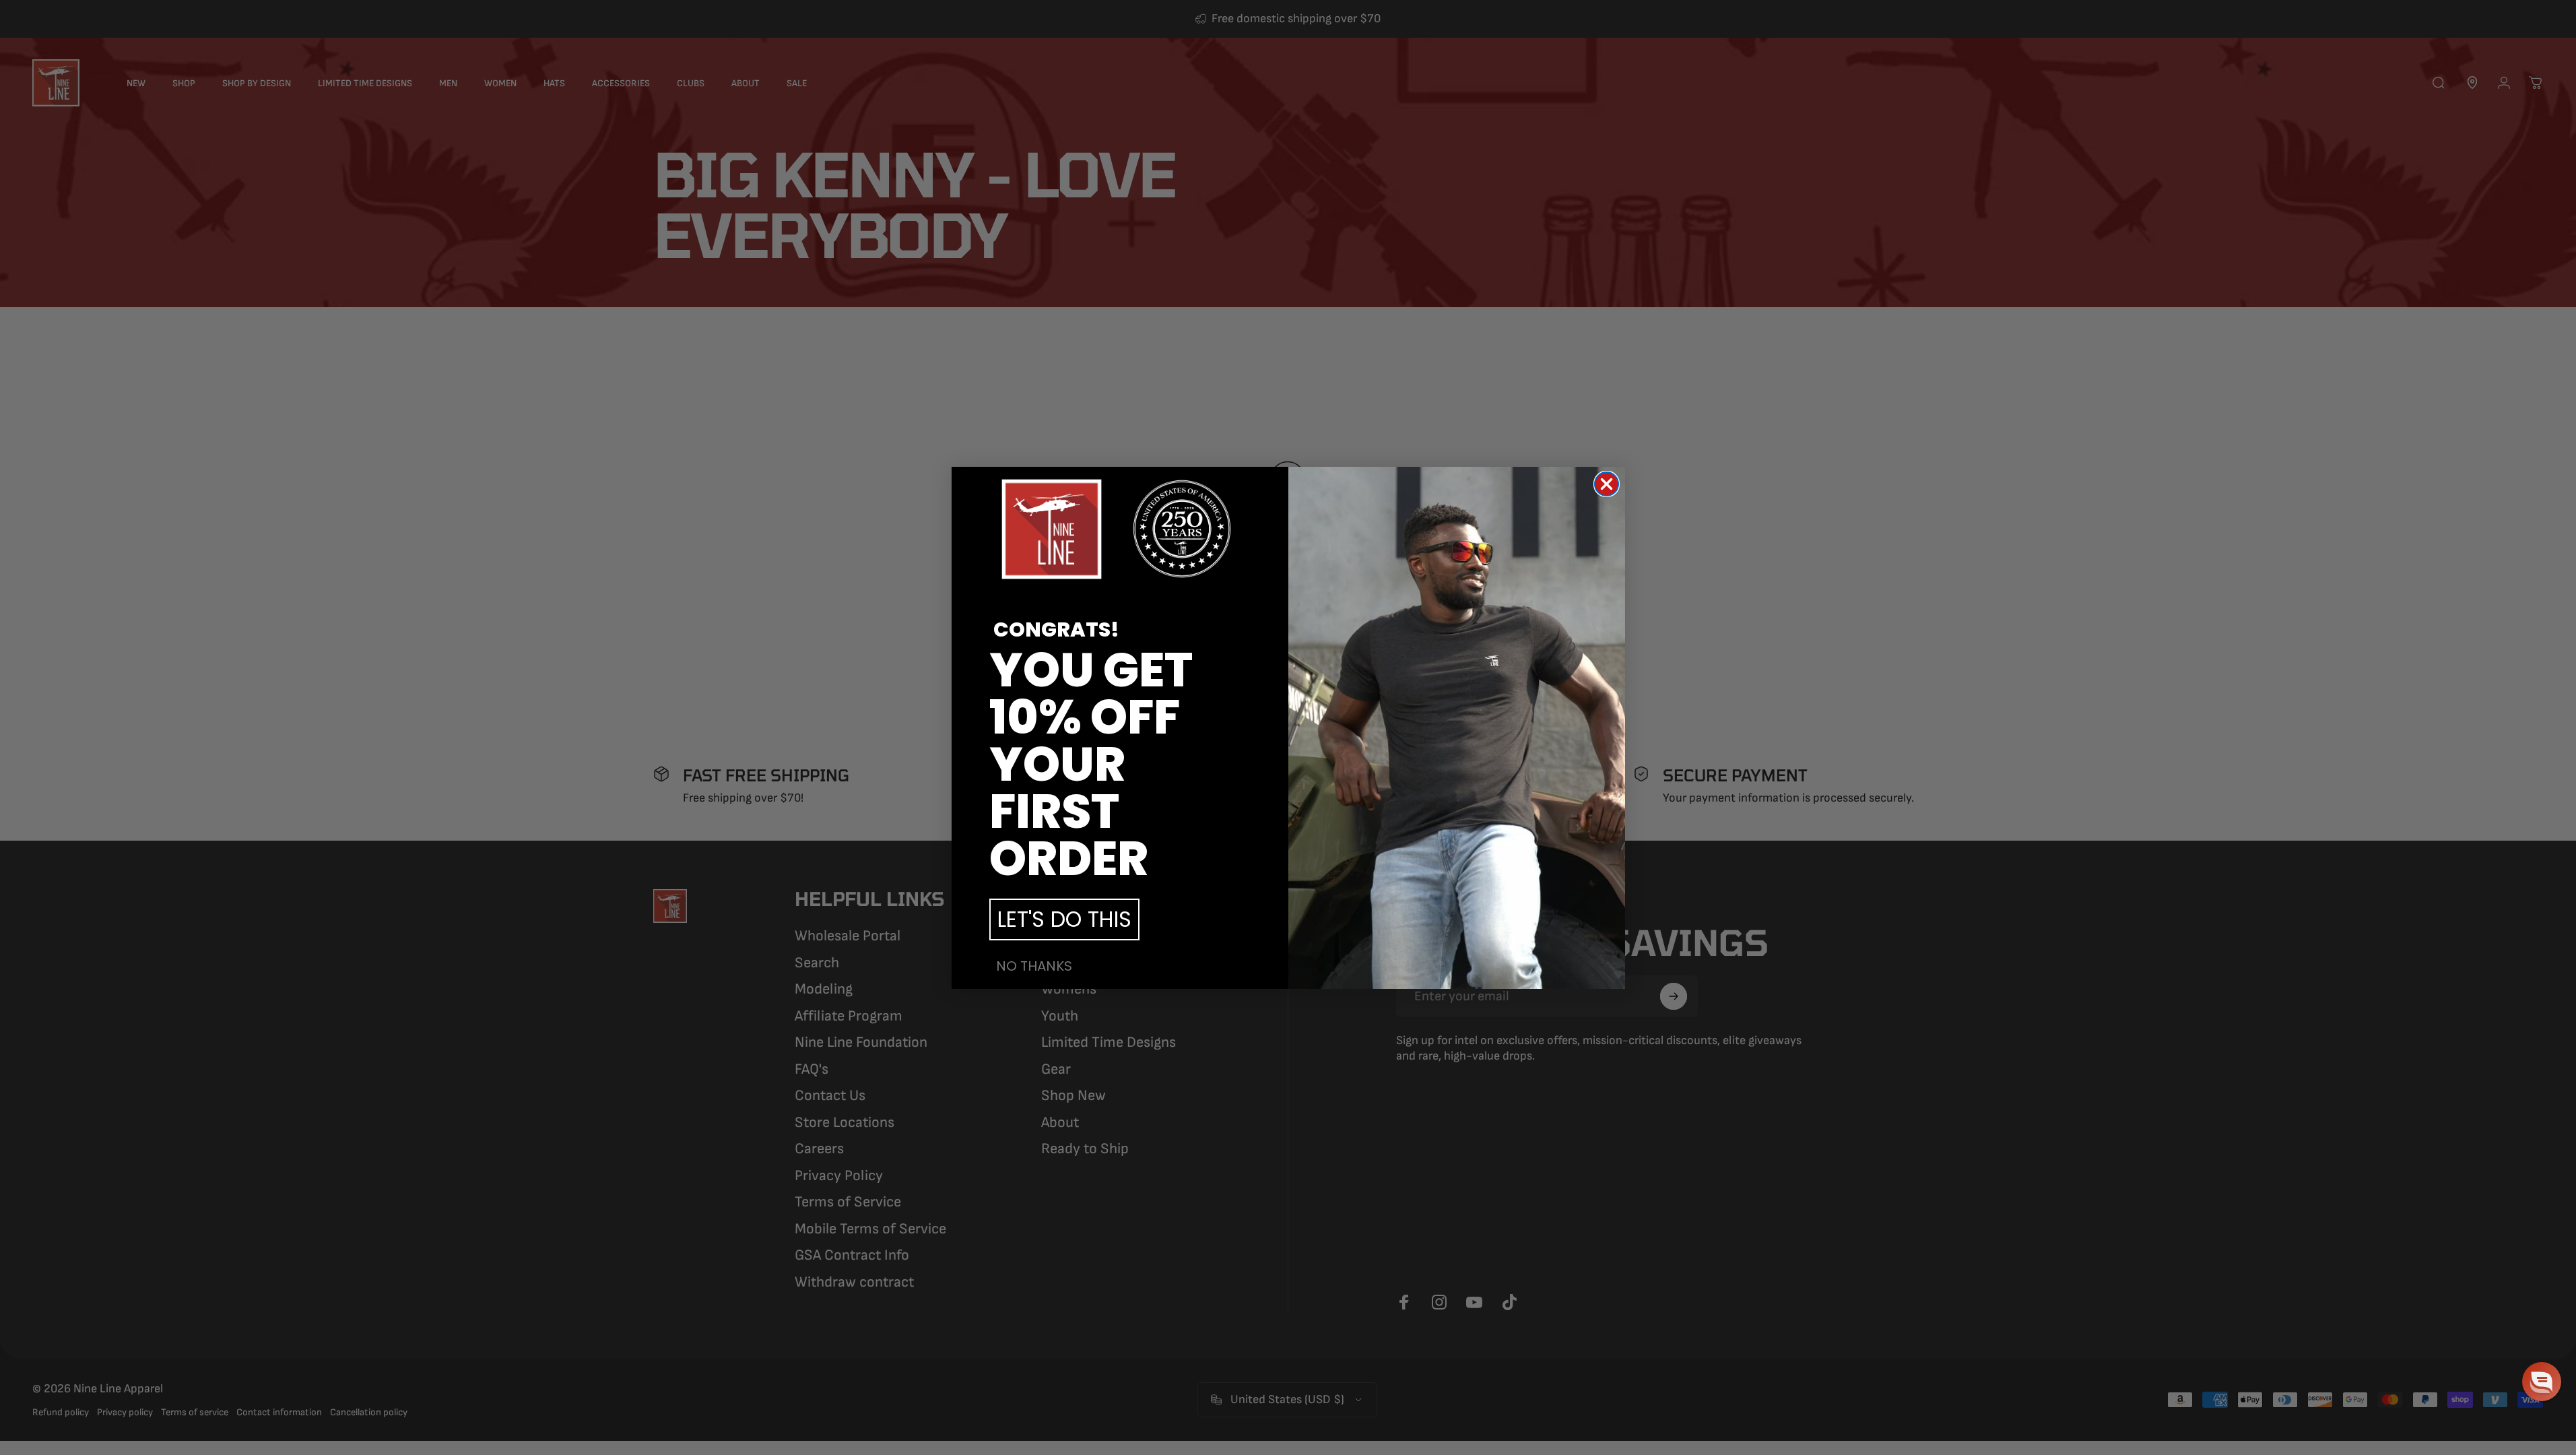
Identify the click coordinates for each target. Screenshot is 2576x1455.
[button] (2542, 1382)
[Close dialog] (1607, 484)
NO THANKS (1034, 966)
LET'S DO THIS (1064, 919)
